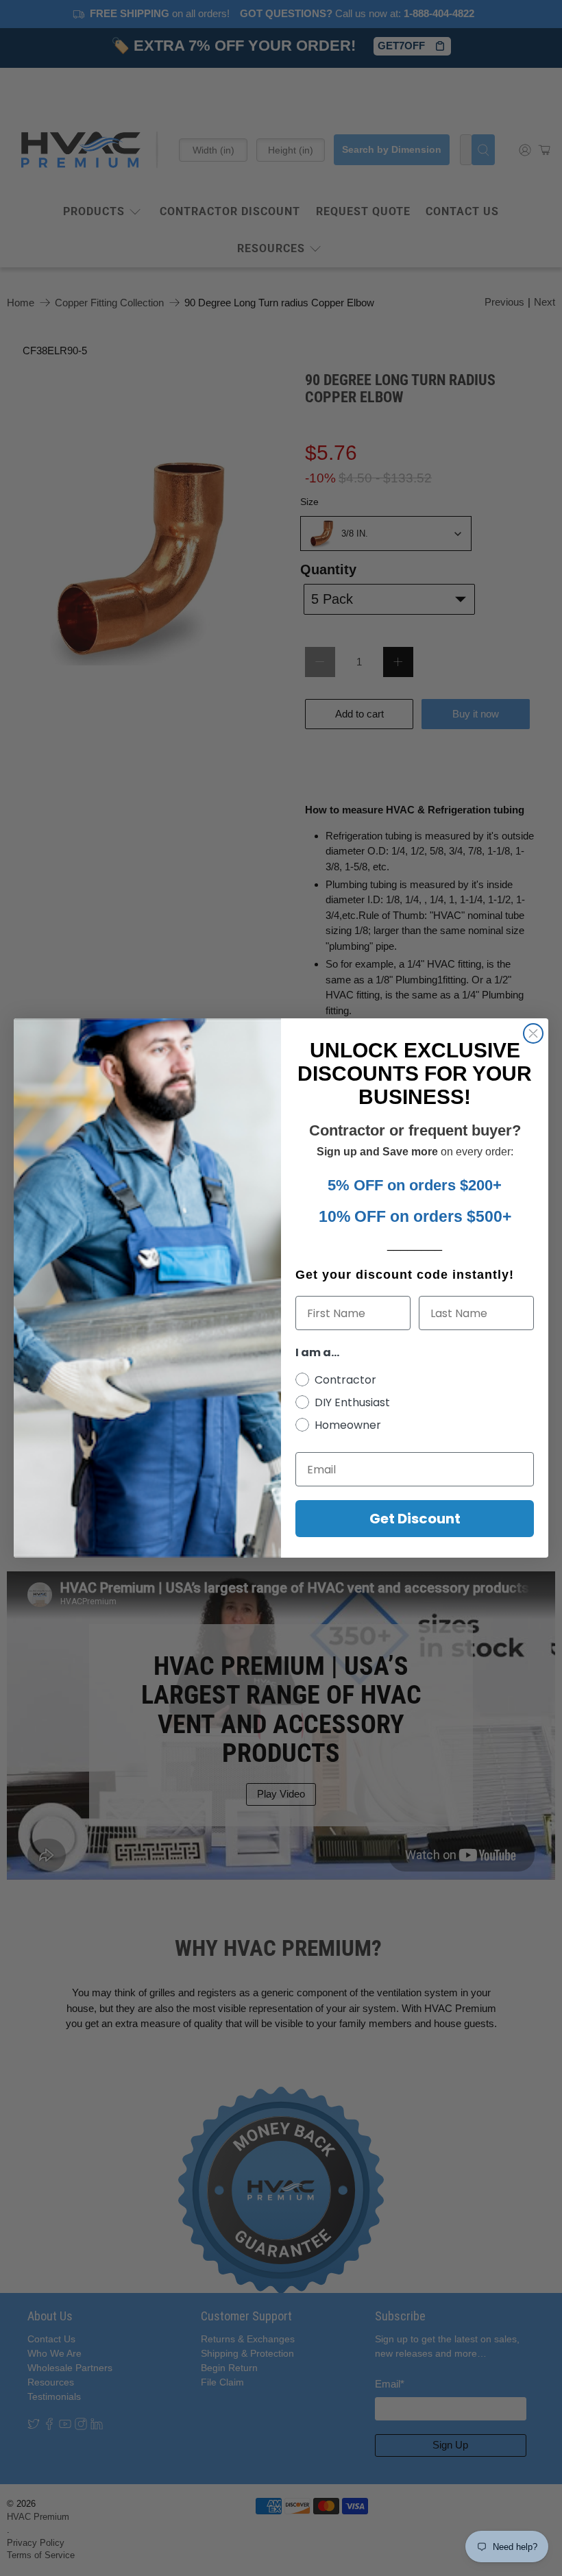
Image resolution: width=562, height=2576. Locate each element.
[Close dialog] (533, 1033)
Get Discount (415, 1519)
